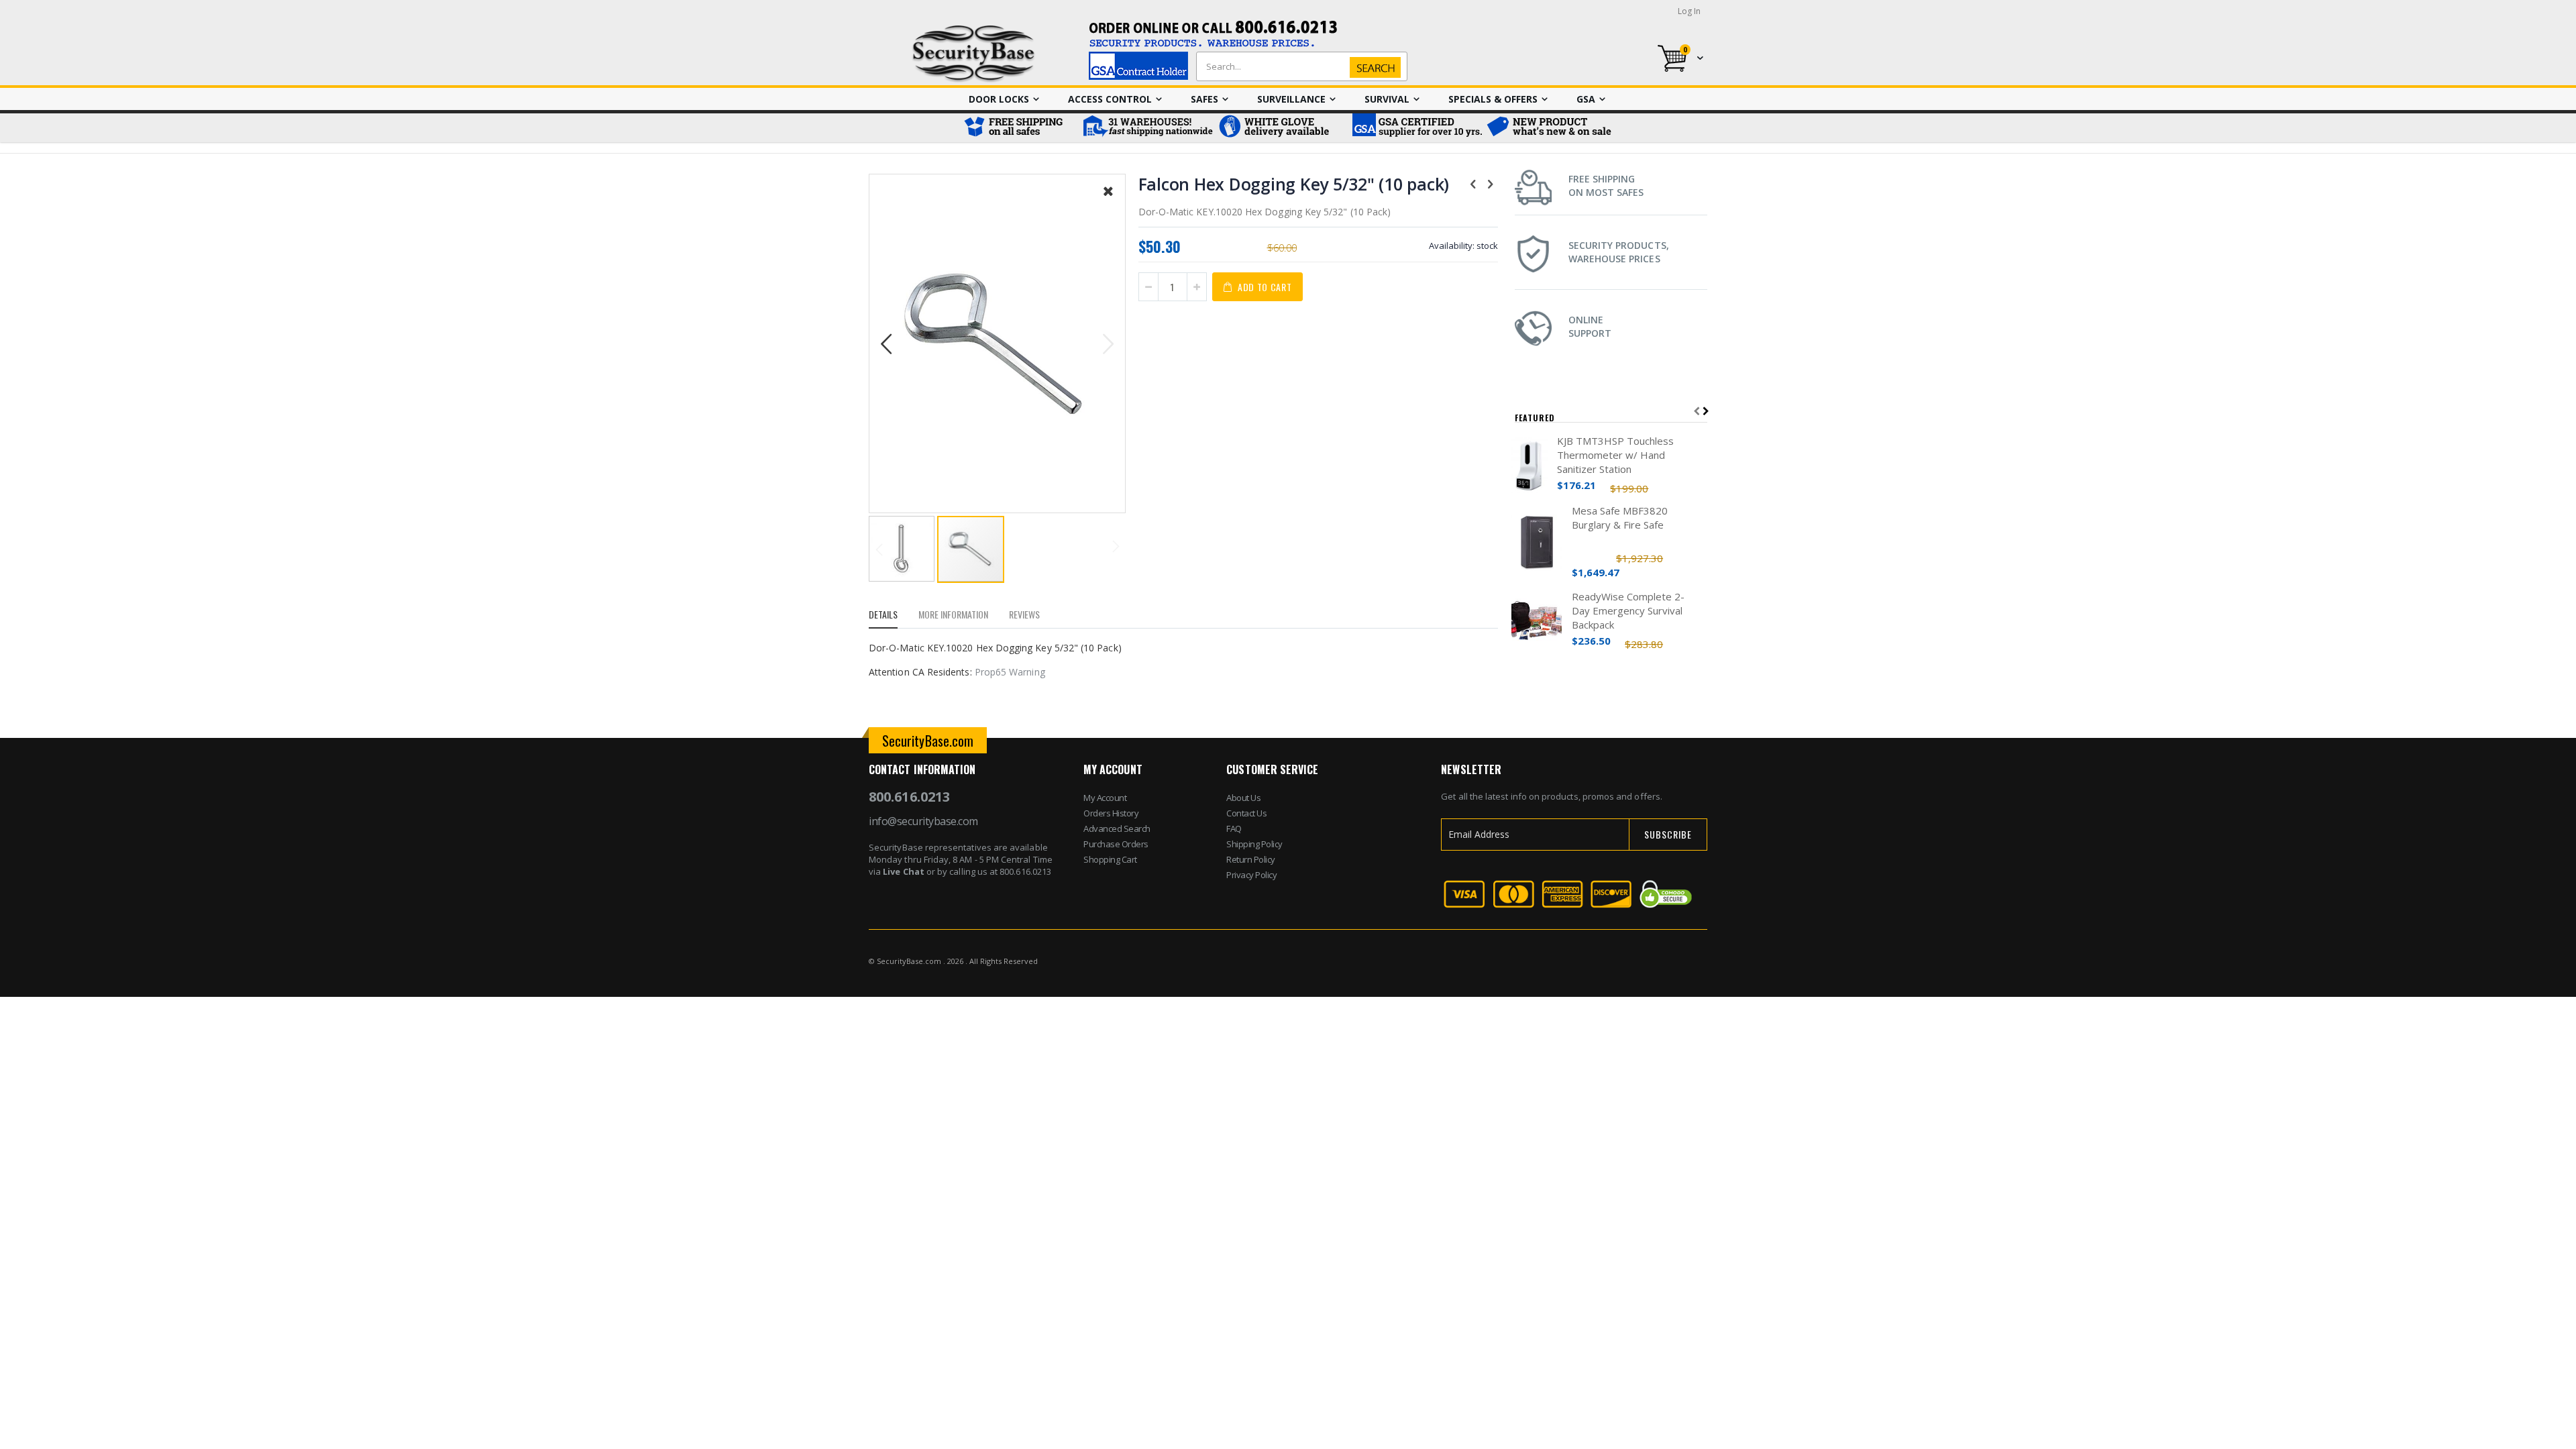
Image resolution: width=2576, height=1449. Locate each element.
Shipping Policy (1254, 844)
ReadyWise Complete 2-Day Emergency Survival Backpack (1628, 610)
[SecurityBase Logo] (974, 54)
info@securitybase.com (923, 821)
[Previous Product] (1473, 183)
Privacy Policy (1251, 875)
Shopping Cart (1110, 859)
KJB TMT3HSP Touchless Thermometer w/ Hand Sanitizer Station (1615, 455)
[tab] (893, 616)
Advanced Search (1117, 828)
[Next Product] (1491, 183)
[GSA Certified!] (1415, 128)
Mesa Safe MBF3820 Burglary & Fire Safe (1620, 518)
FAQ (1234, 828)
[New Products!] (1550, 128)
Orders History (1111, 813)
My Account (1105, 798)
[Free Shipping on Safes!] (1020, 128)
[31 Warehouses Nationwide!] (1147, 128)
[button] (1108, 201)
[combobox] (1299, 66)
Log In (1689, 11)
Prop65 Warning (1010, 672)
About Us (1243, 798)
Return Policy (1251, 859)
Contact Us (1246, 813)
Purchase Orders (1116, 844)
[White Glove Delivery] (1281, 128)
